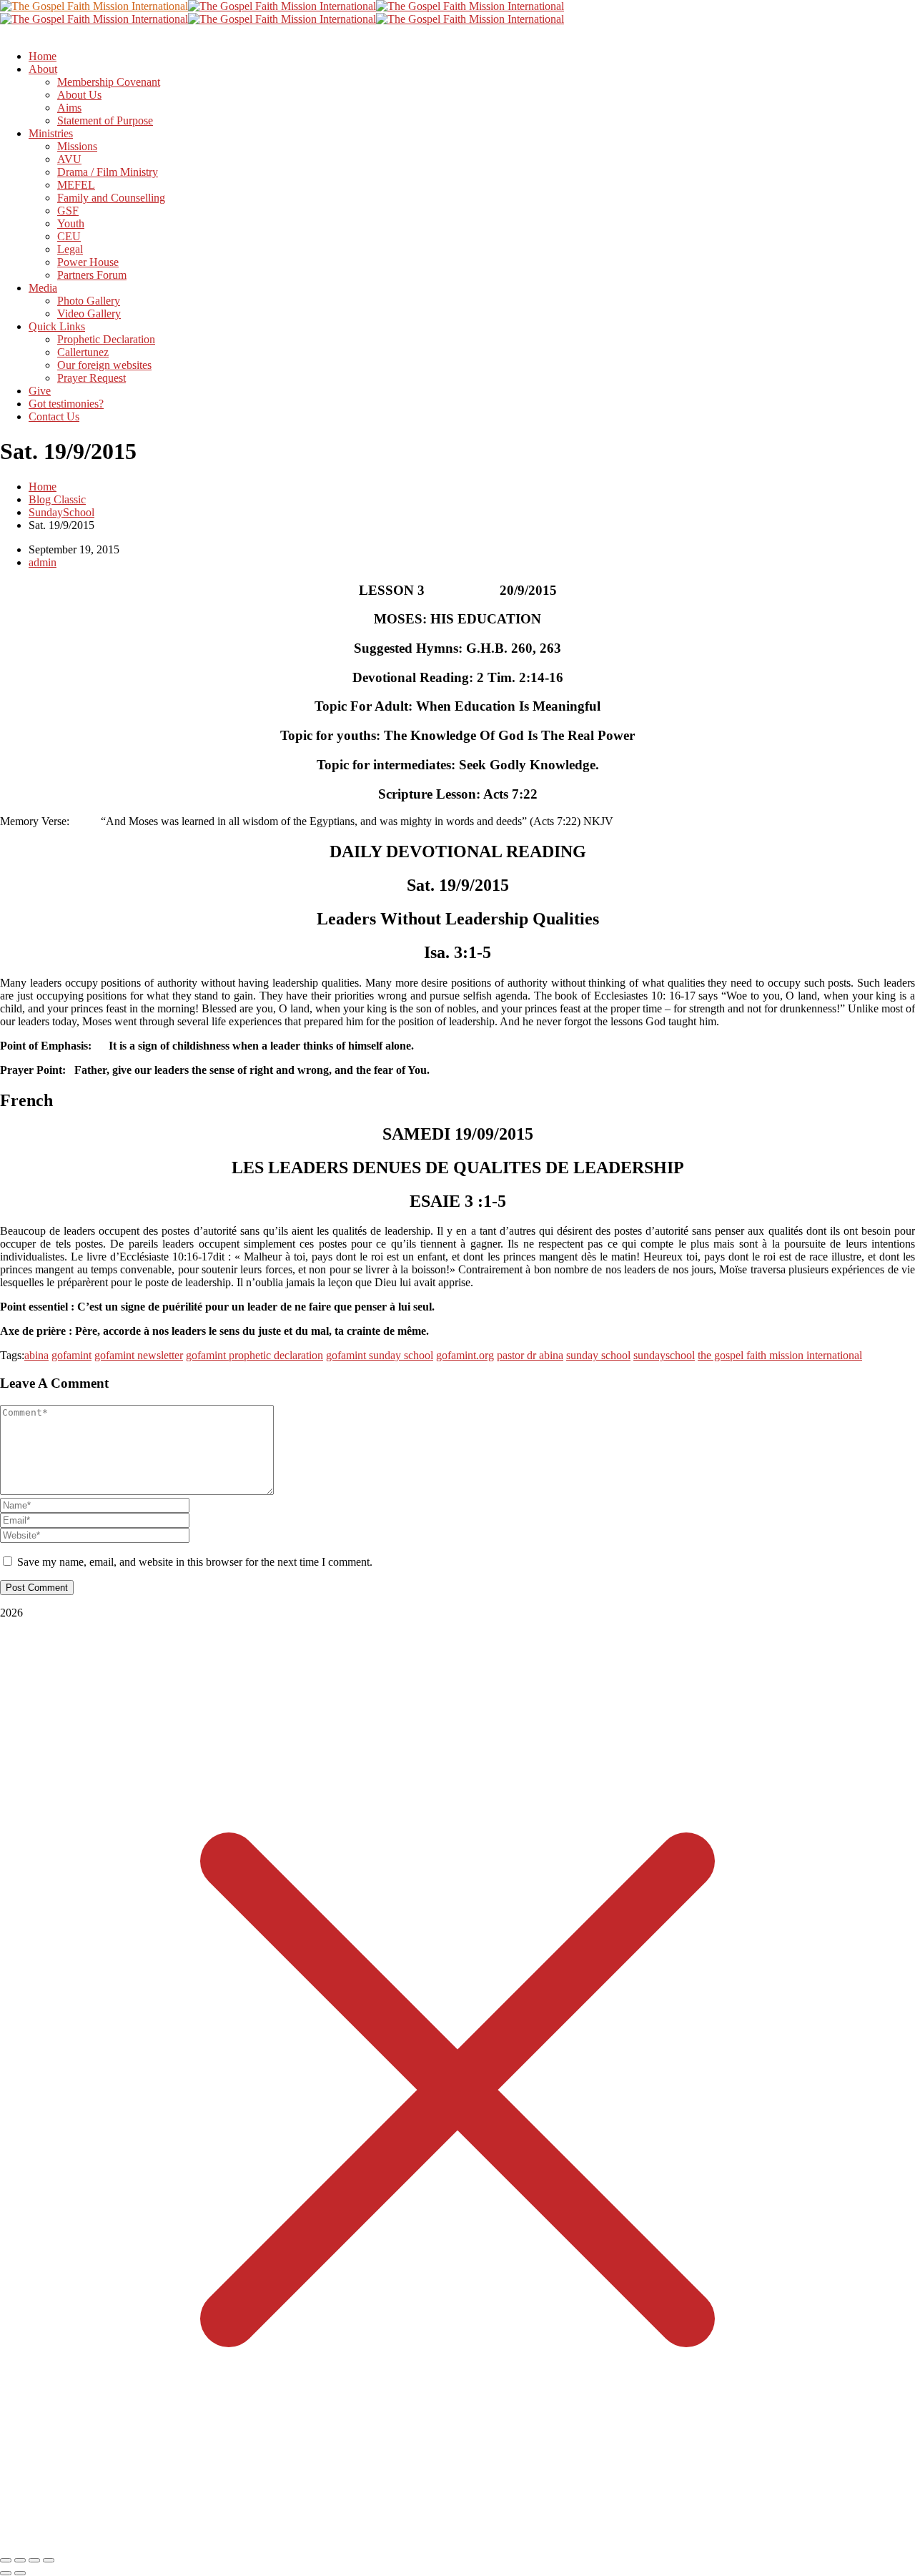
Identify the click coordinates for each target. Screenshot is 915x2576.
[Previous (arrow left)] (6, 2573)
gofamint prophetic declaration (254, 1355)
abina (36, 1355)
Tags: (12, 1355)
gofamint (71, 1355)
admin (43, 562)
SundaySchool (61, 512)
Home (43, 487)
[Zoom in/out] (6, 2560)
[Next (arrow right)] (20, 2573)
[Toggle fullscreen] (20, 2560)
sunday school (598, 1355)
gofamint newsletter (139, 1355)
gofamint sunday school (380, 1355)
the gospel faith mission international (780, 1355)
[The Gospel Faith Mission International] (94, 6)
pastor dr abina (530, 1355)
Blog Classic (57, 499)
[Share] (34, 2560)
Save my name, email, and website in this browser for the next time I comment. (195, 1562)
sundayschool (664, 1355)
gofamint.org (465, 1355)
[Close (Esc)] (49, 2560)
